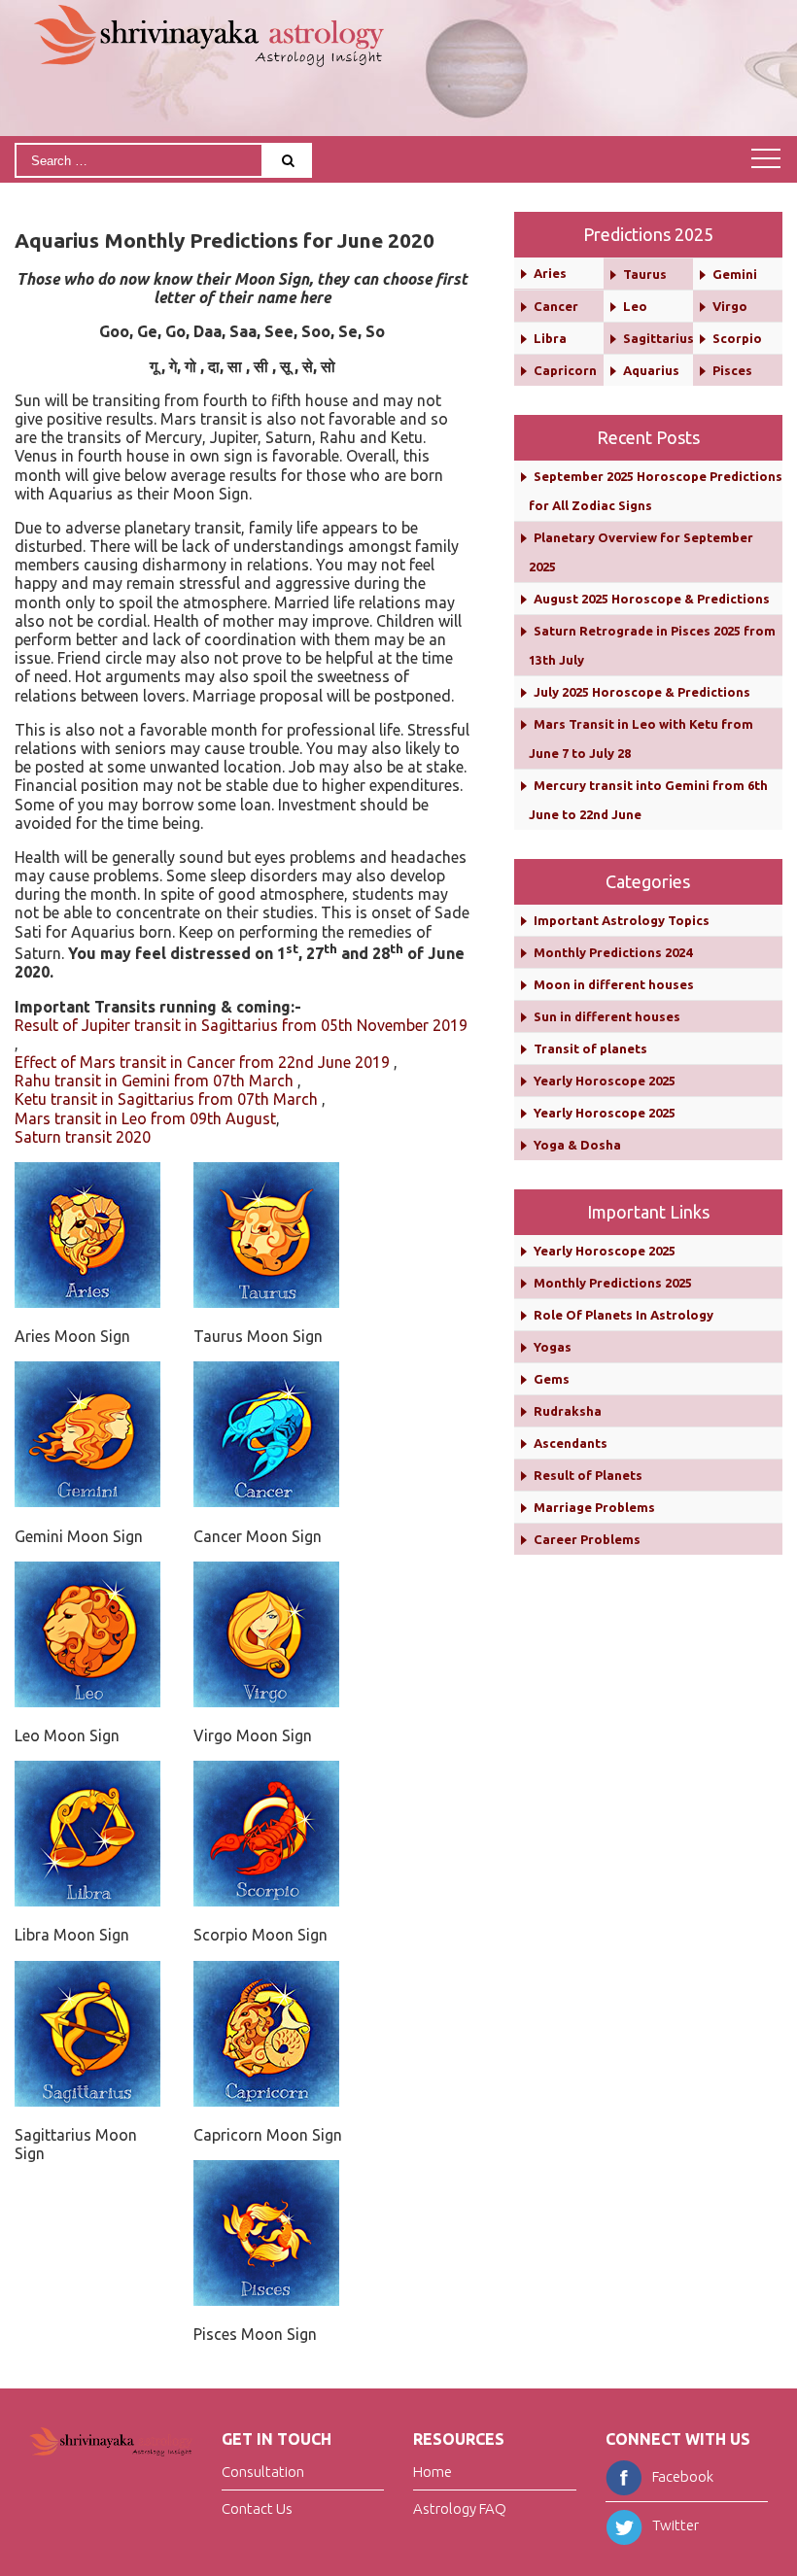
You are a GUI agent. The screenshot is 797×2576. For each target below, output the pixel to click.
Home (433, 2473)
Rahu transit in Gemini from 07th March (154, 1081)
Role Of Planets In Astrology (624, 1315)
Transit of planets (590, 1048)
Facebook (683, 2476)
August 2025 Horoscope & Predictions (652, 599)
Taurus (645, 274)
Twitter (676, 2525)
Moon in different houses (614, 984)
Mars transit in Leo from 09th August (145, 1118)
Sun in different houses (607, 1016)
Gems (552, 1379)
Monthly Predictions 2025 (613, 1283)
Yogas (553, 1347)
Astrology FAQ (460, 2508)
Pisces (732, 370)
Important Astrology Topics (622, 920)
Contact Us (257, 2508)
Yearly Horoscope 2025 (605, 1081)
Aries (550, 273)
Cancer (556, 306)
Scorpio (737, 338)
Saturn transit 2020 (83, 1137)
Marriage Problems (594, 1507)
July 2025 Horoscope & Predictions (642, 692)
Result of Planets (588, 1475)
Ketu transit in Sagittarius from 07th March (166, 1099)
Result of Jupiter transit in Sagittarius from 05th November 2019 (241, 1025)
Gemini (735, 274)
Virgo (730, 306)
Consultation (263, 2473)
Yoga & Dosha (577, 1145)
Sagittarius (658, 338)
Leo (635, 306)
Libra (550, 338)
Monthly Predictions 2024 (613, 952)
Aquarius (651, 370)
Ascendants (571, 1443)
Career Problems (587, 1539)
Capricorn (565, 370)
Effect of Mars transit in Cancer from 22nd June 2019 (202, 1062)
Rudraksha (568, 1411)
